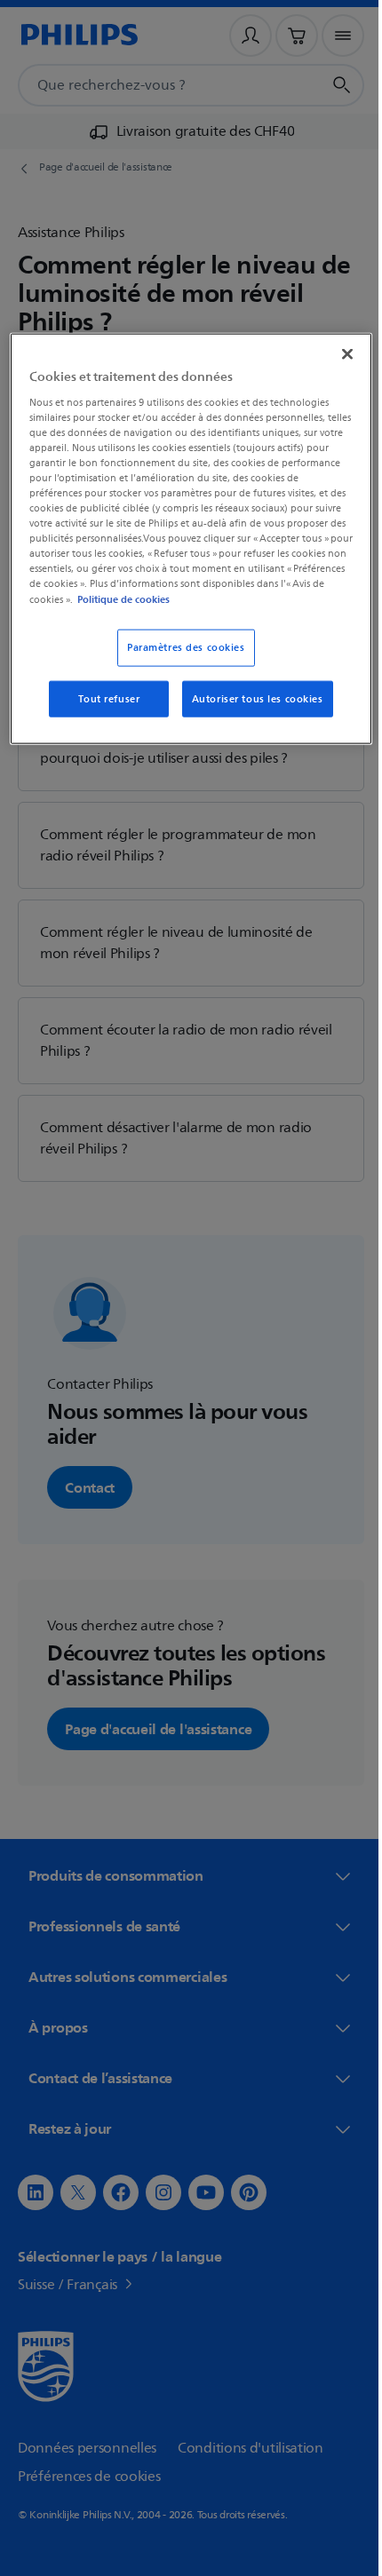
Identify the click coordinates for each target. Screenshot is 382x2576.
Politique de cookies (269, 598)
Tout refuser (103, 698)
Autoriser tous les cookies (251, 698)
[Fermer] (335, 354)
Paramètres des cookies (180, 647)
